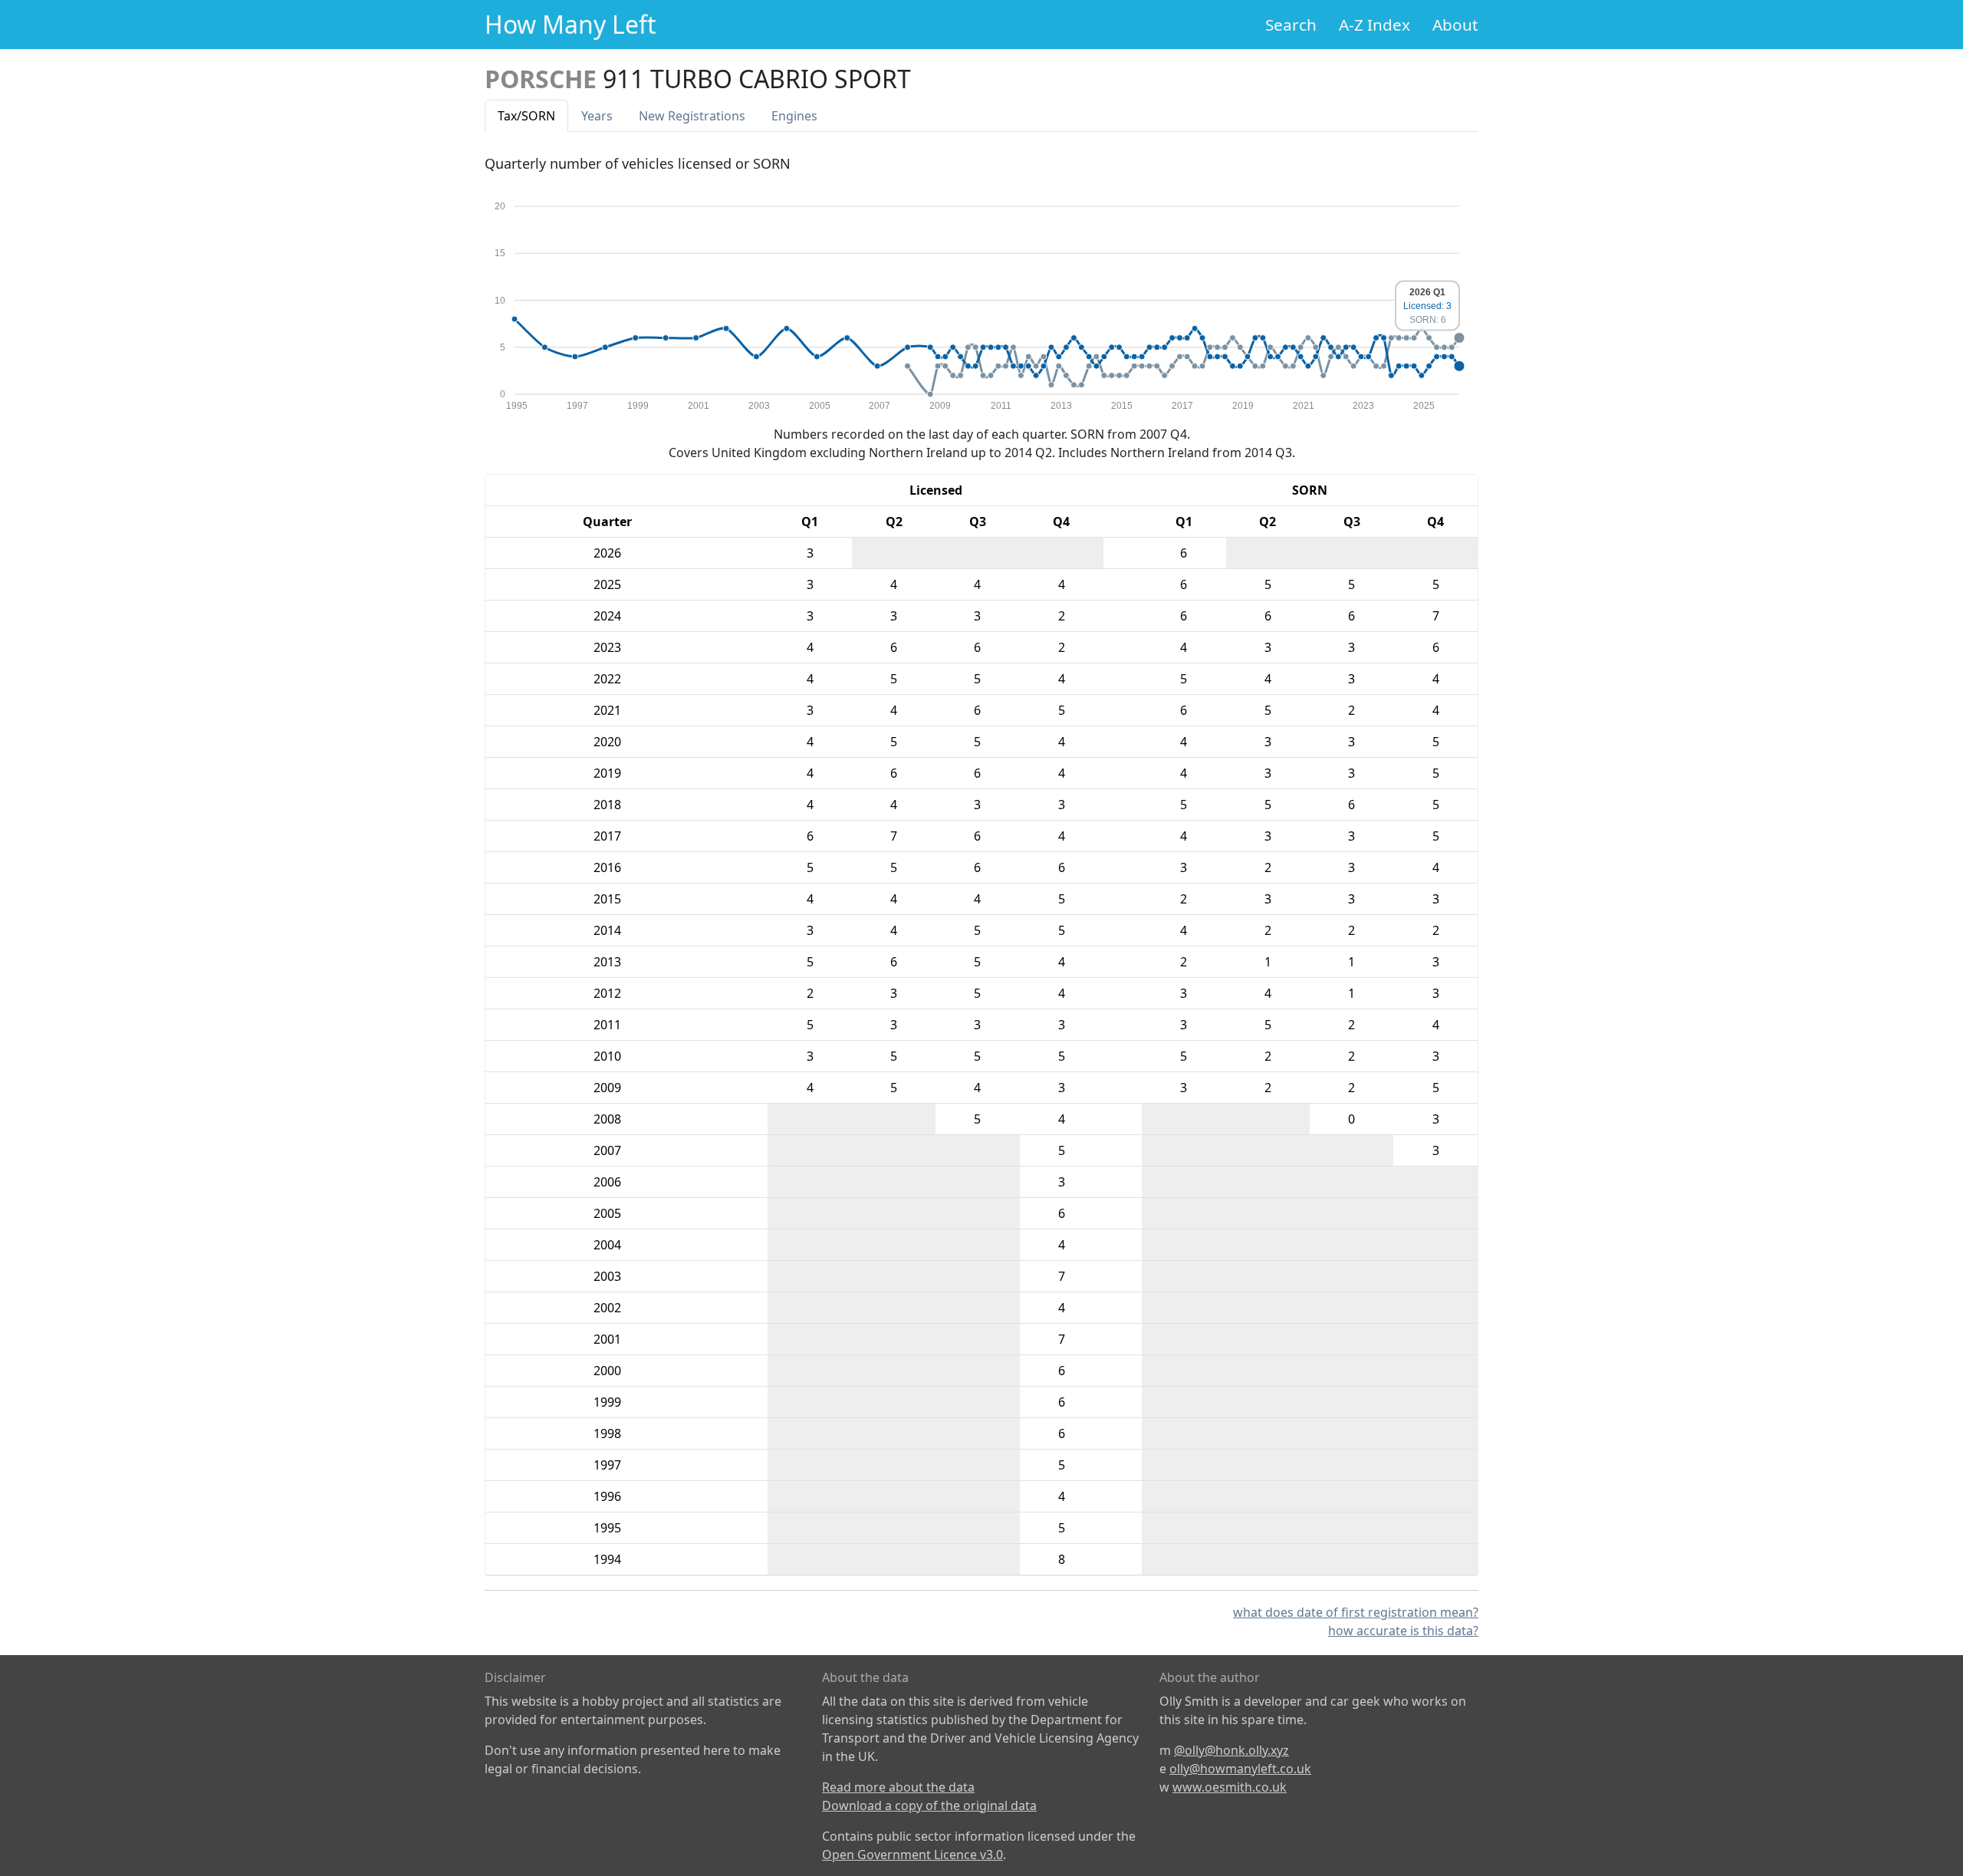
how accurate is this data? (1403, 1631)
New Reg (692, 116)
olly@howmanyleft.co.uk (1240, 1769)
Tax (526, 116)
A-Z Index (1374, 25)
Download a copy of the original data (929, 1805)
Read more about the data (898, 1787)
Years (597, 116)
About (1455, 25)
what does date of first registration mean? (1356, 1612)
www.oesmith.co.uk (1230, 1787)
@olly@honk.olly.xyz (1231, 1750)
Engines (794, 116)
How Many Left (570, 24)
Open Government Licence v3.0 (912, 1855)
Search (1291, 25)
